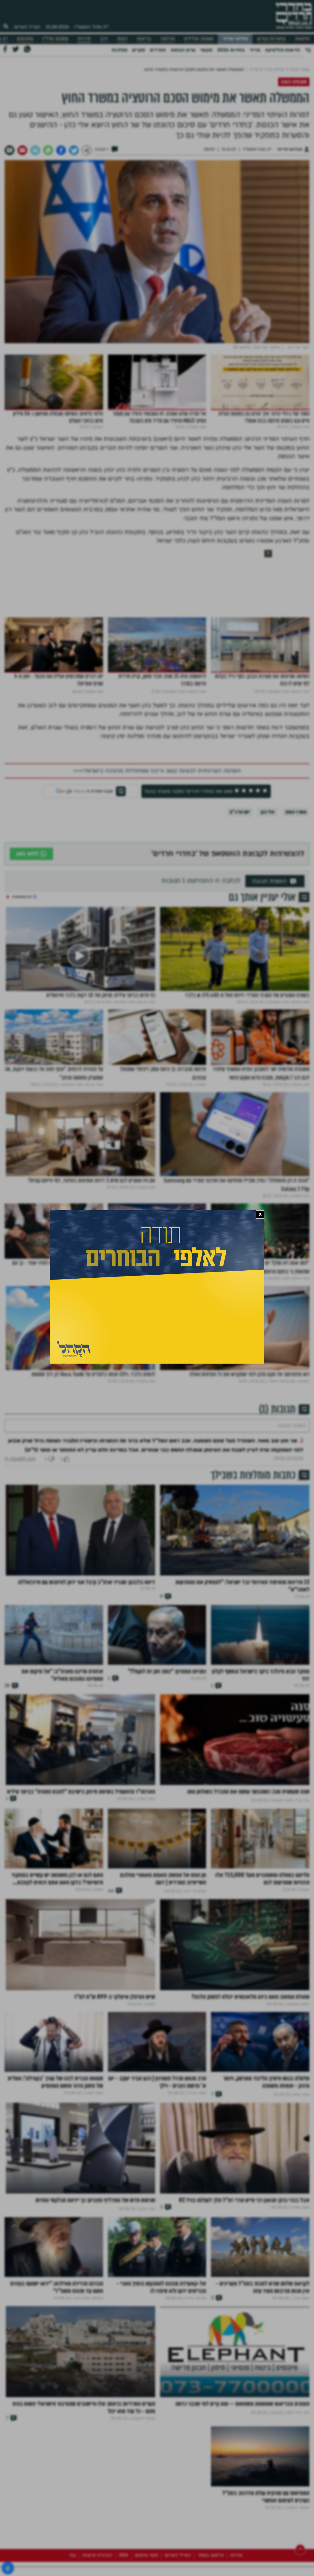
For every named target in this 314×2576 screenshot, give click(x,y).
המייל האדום (27, 27)
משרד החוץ (296, 812)
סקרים (139, 50)
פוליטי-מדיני (235, 39)
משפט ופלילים (199, 39)
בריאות (144, 39)
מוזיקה (168, 39)
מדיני (255, 50)
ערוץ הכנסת (183, 50)
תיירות (84, 39)
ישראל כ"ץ (240, 812)
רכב (104, 39)
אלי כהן (268, 812)
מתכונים (25, 39)
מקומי (206, 50)
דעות (122, 39)
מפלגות (119, 50)
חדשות (302, 39)
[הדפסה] (35, 150)
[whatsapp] (48, 150)
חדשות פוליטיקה (282, 50)
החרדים (158, 50)
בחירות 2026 (231, 50)
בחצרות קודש (271, 39)
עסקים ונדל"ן (55, 39)
